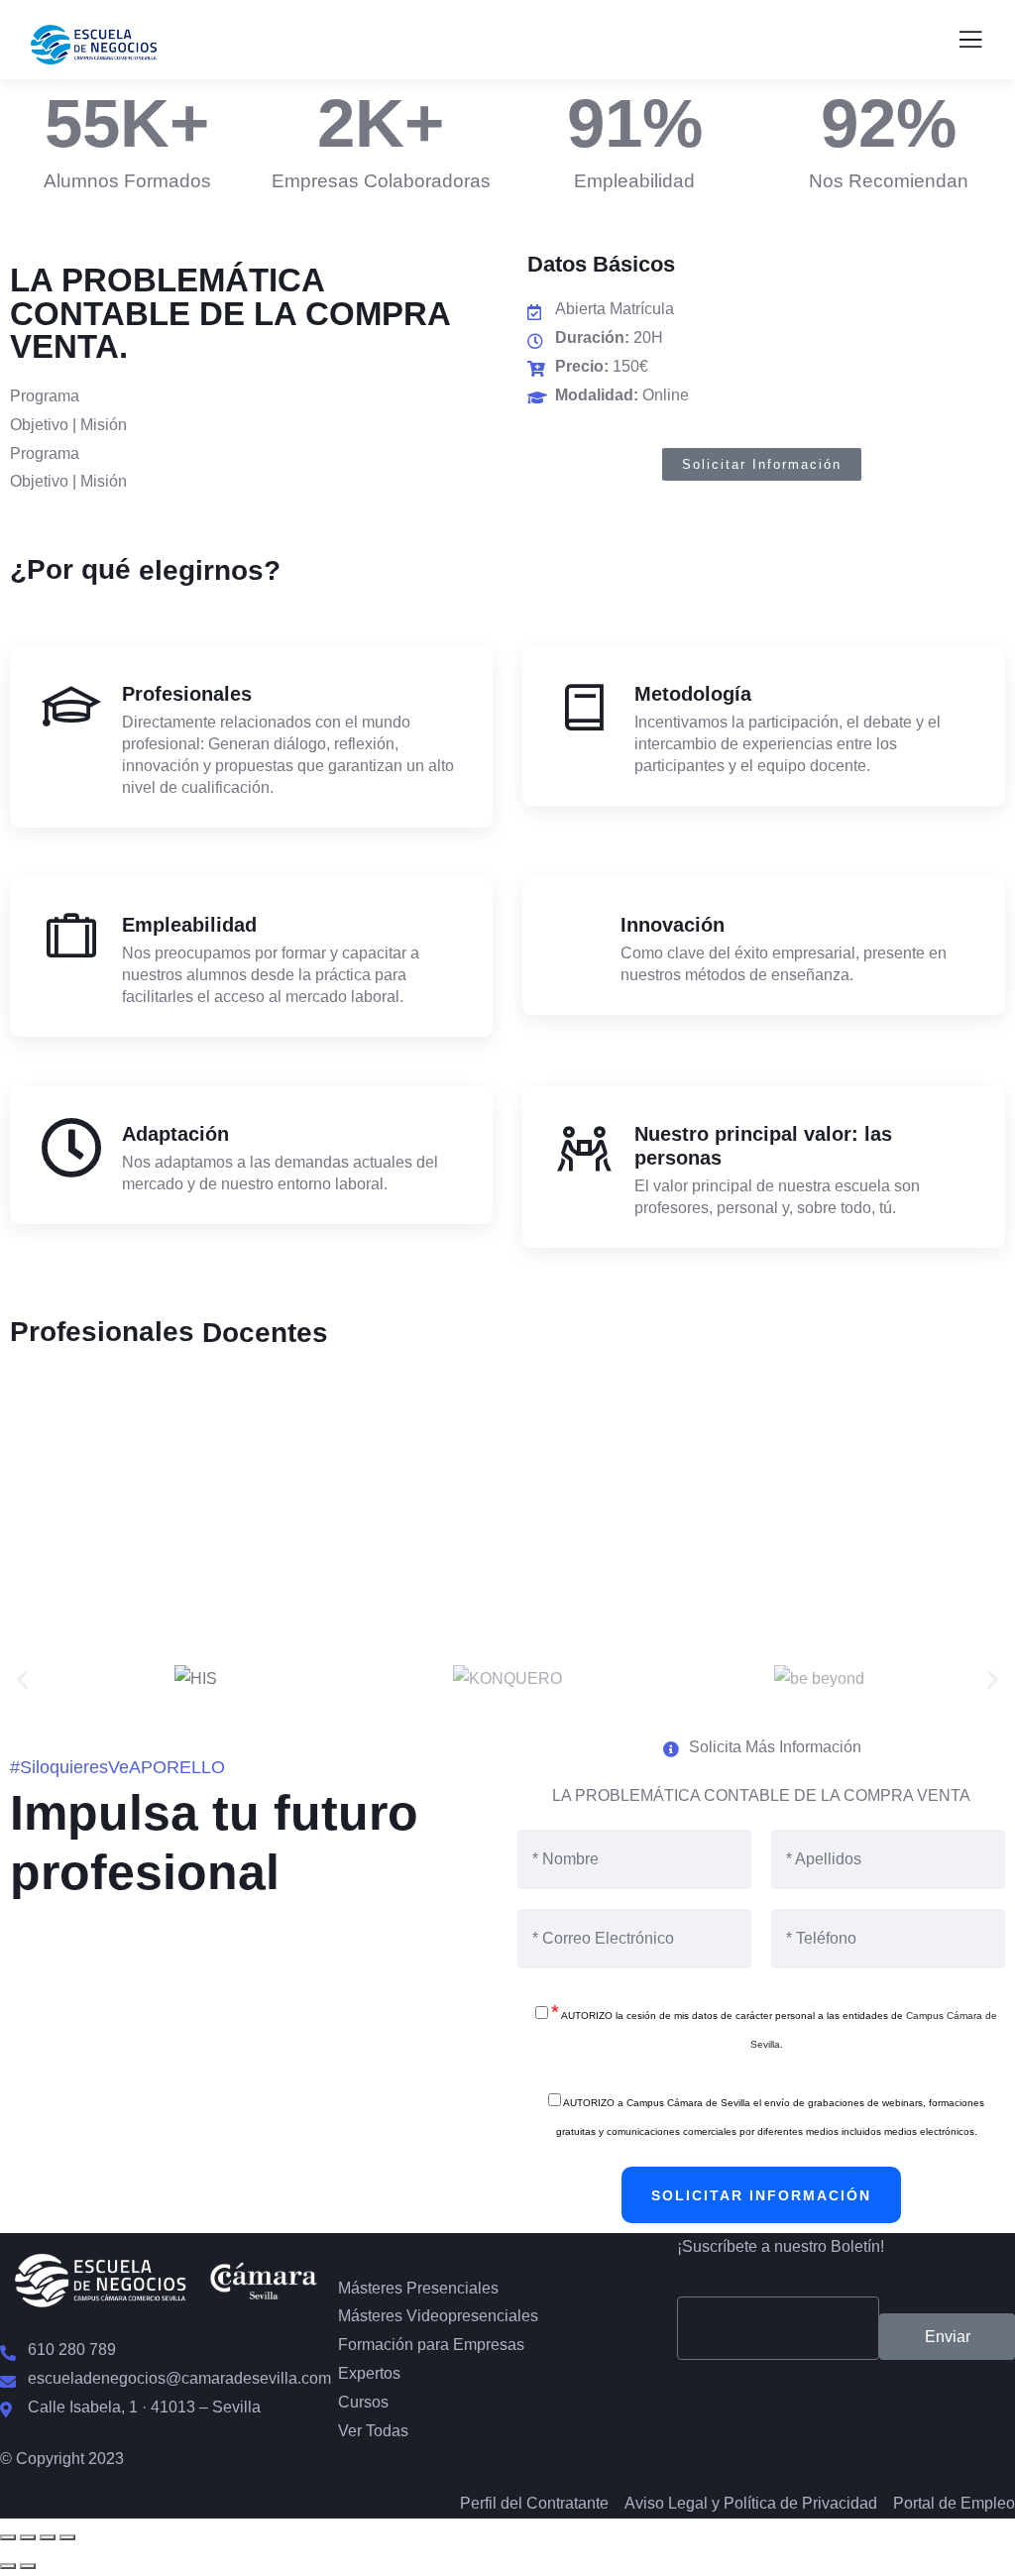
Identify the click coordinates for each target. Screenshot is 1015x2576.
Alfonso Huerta (508, 1516)
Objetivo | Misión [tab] (68, 425)
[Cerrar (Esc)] (67, 2537)
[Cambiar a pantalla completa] (28, 2537)
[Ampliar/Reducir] (8, 2537)
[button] (22, 1680)
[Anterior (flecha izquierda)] (8, 2566)
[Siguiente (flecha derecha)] (28, 2566)
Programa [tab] (45, 396)
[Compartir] (48, 2537)
